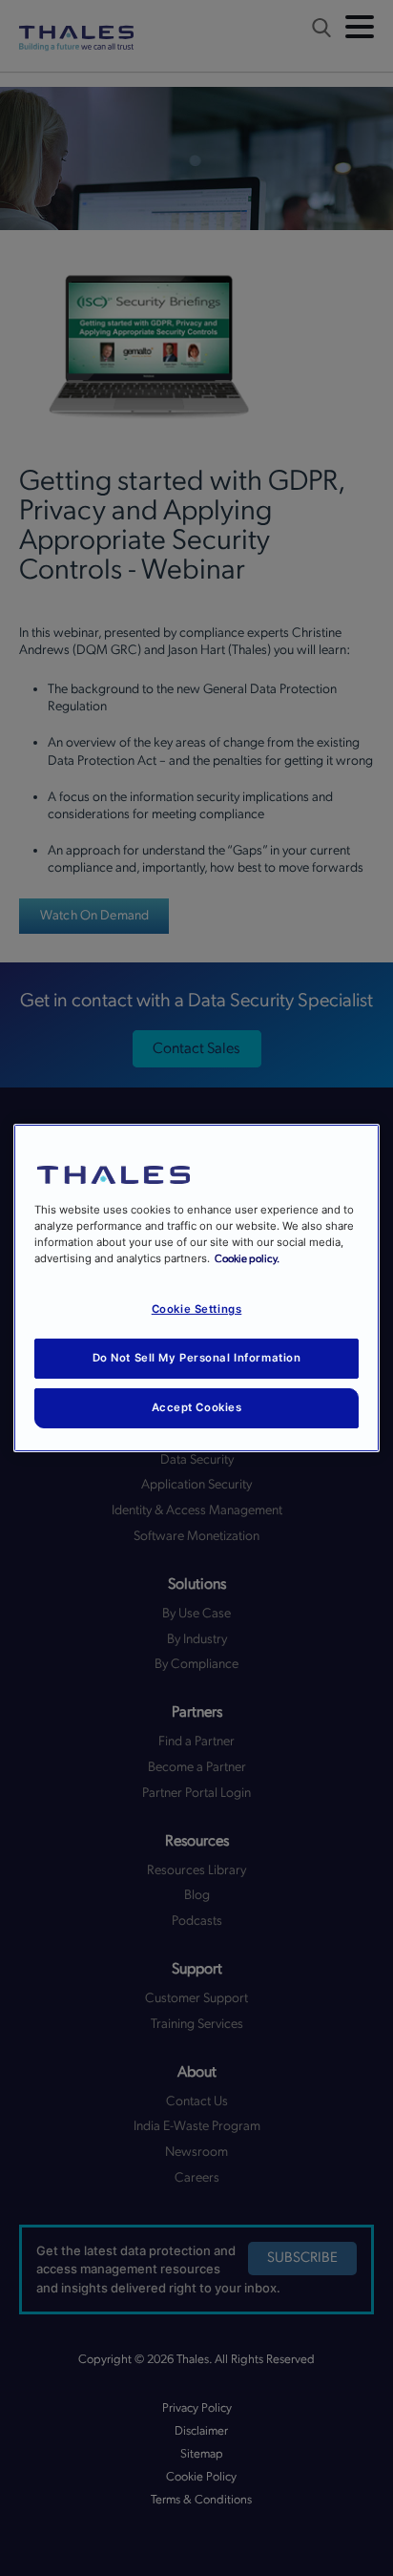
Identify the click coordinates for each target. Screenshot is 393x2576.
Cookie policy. (247, 1259)
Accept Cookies (197, 1407)
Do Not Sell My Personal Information (197, 1358)
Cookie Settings (197, 1309)
